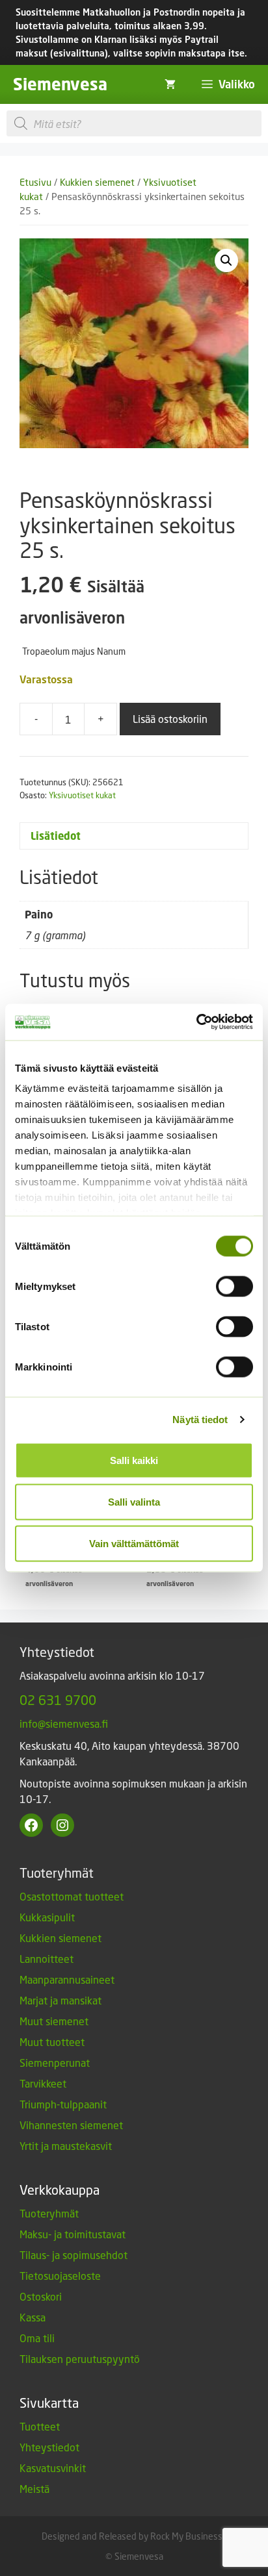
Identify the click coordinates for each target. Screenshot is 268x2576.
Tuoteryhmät (49, 2213)
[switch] (235, 1286)
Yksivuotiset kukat (82, 795)
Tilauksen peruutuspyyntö (80, 2359)
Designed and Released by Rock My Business (132, 2536)
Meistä (34, 2489)
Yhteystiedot (49, 2447)
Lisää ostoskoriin (170, 719)
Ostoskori (41, 2296)
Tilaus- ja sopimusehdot (74, 2255)
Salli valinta (134, 1501)
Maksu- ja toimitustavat (73, 2234)
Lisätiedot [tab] (56, 836)
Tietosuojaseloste (60, 2276)
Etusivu (35, 182)
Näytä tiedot (200, 1420)
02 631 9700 (58, 1700)
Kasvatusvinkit (53, 2468)
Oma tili (37, 2338)
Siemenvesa (60, 84)
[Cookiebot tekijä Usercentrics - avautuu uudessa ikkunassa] (196, 1022)
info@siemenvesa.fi (64, 1724)
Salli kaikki (134, 1460)
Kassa (33, 2317)
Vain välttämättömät (134, 1543)
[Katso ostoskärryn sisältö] (170, 84)
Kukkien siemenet (97, 182)
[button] (226, 260)
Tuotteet (40, 2426)
